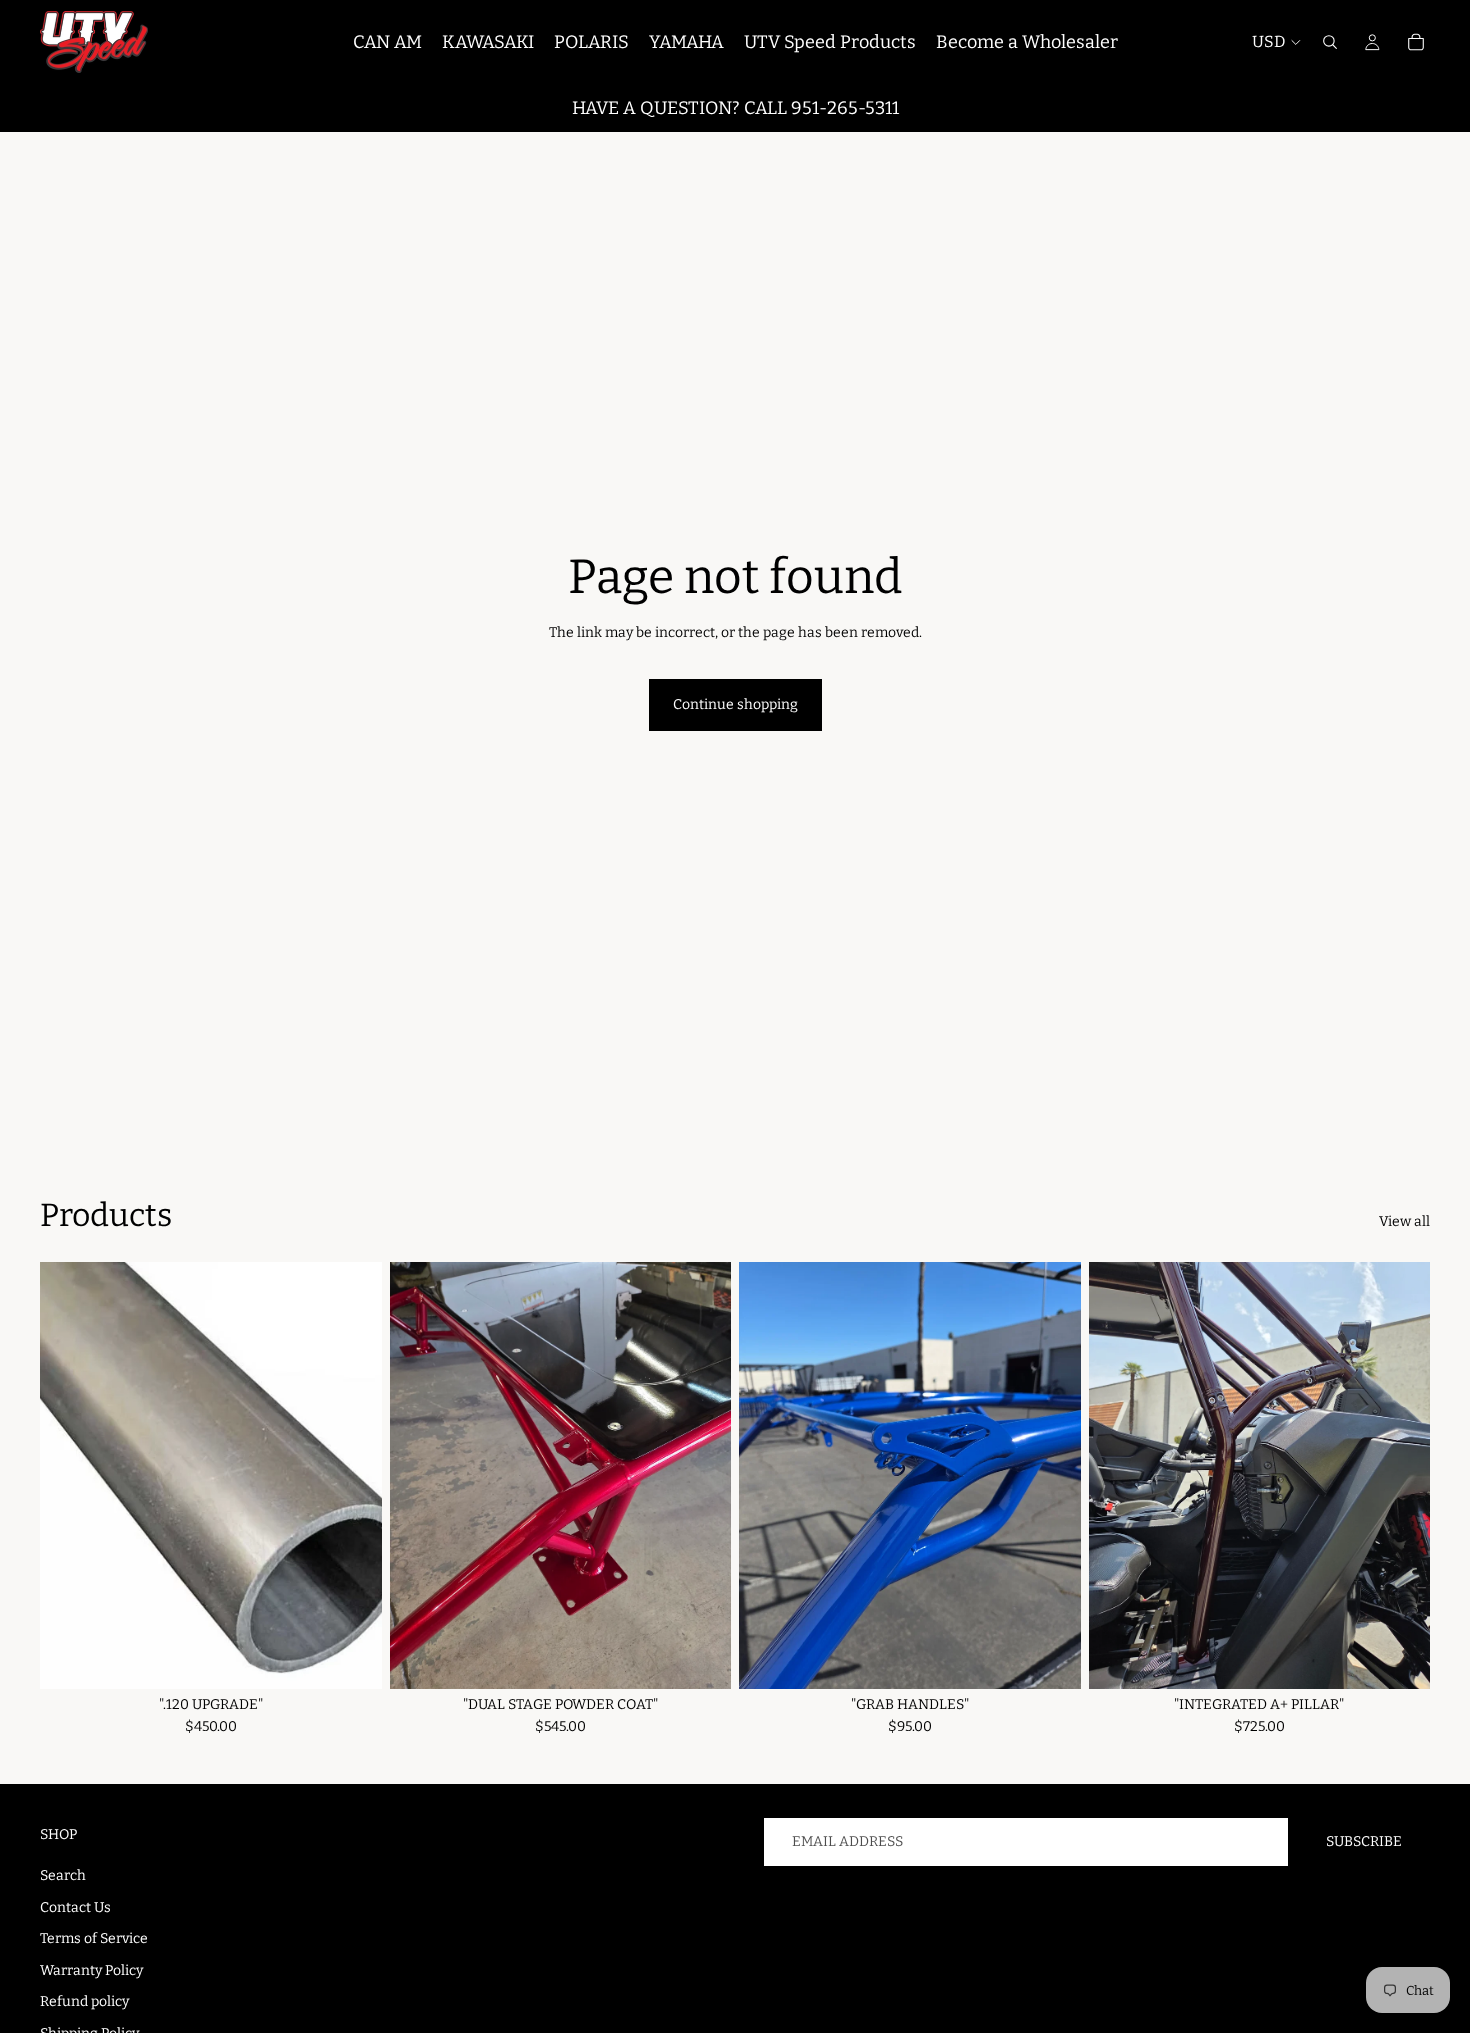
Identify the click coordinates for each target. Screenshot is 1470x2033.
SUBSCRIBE (1364, 1841)
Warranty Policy (91, 1970)
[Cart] (1416, 42)
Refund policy (84, 2001)
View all (1404, 1221)
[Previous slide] (1119, 1475)
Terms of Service (94, 1938)
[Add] (351, 1658)
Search (63, 1875)
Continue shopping (735, 704)
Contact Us (75, 1907)
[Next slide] (1400, 1475)
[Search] (1330, 42)
